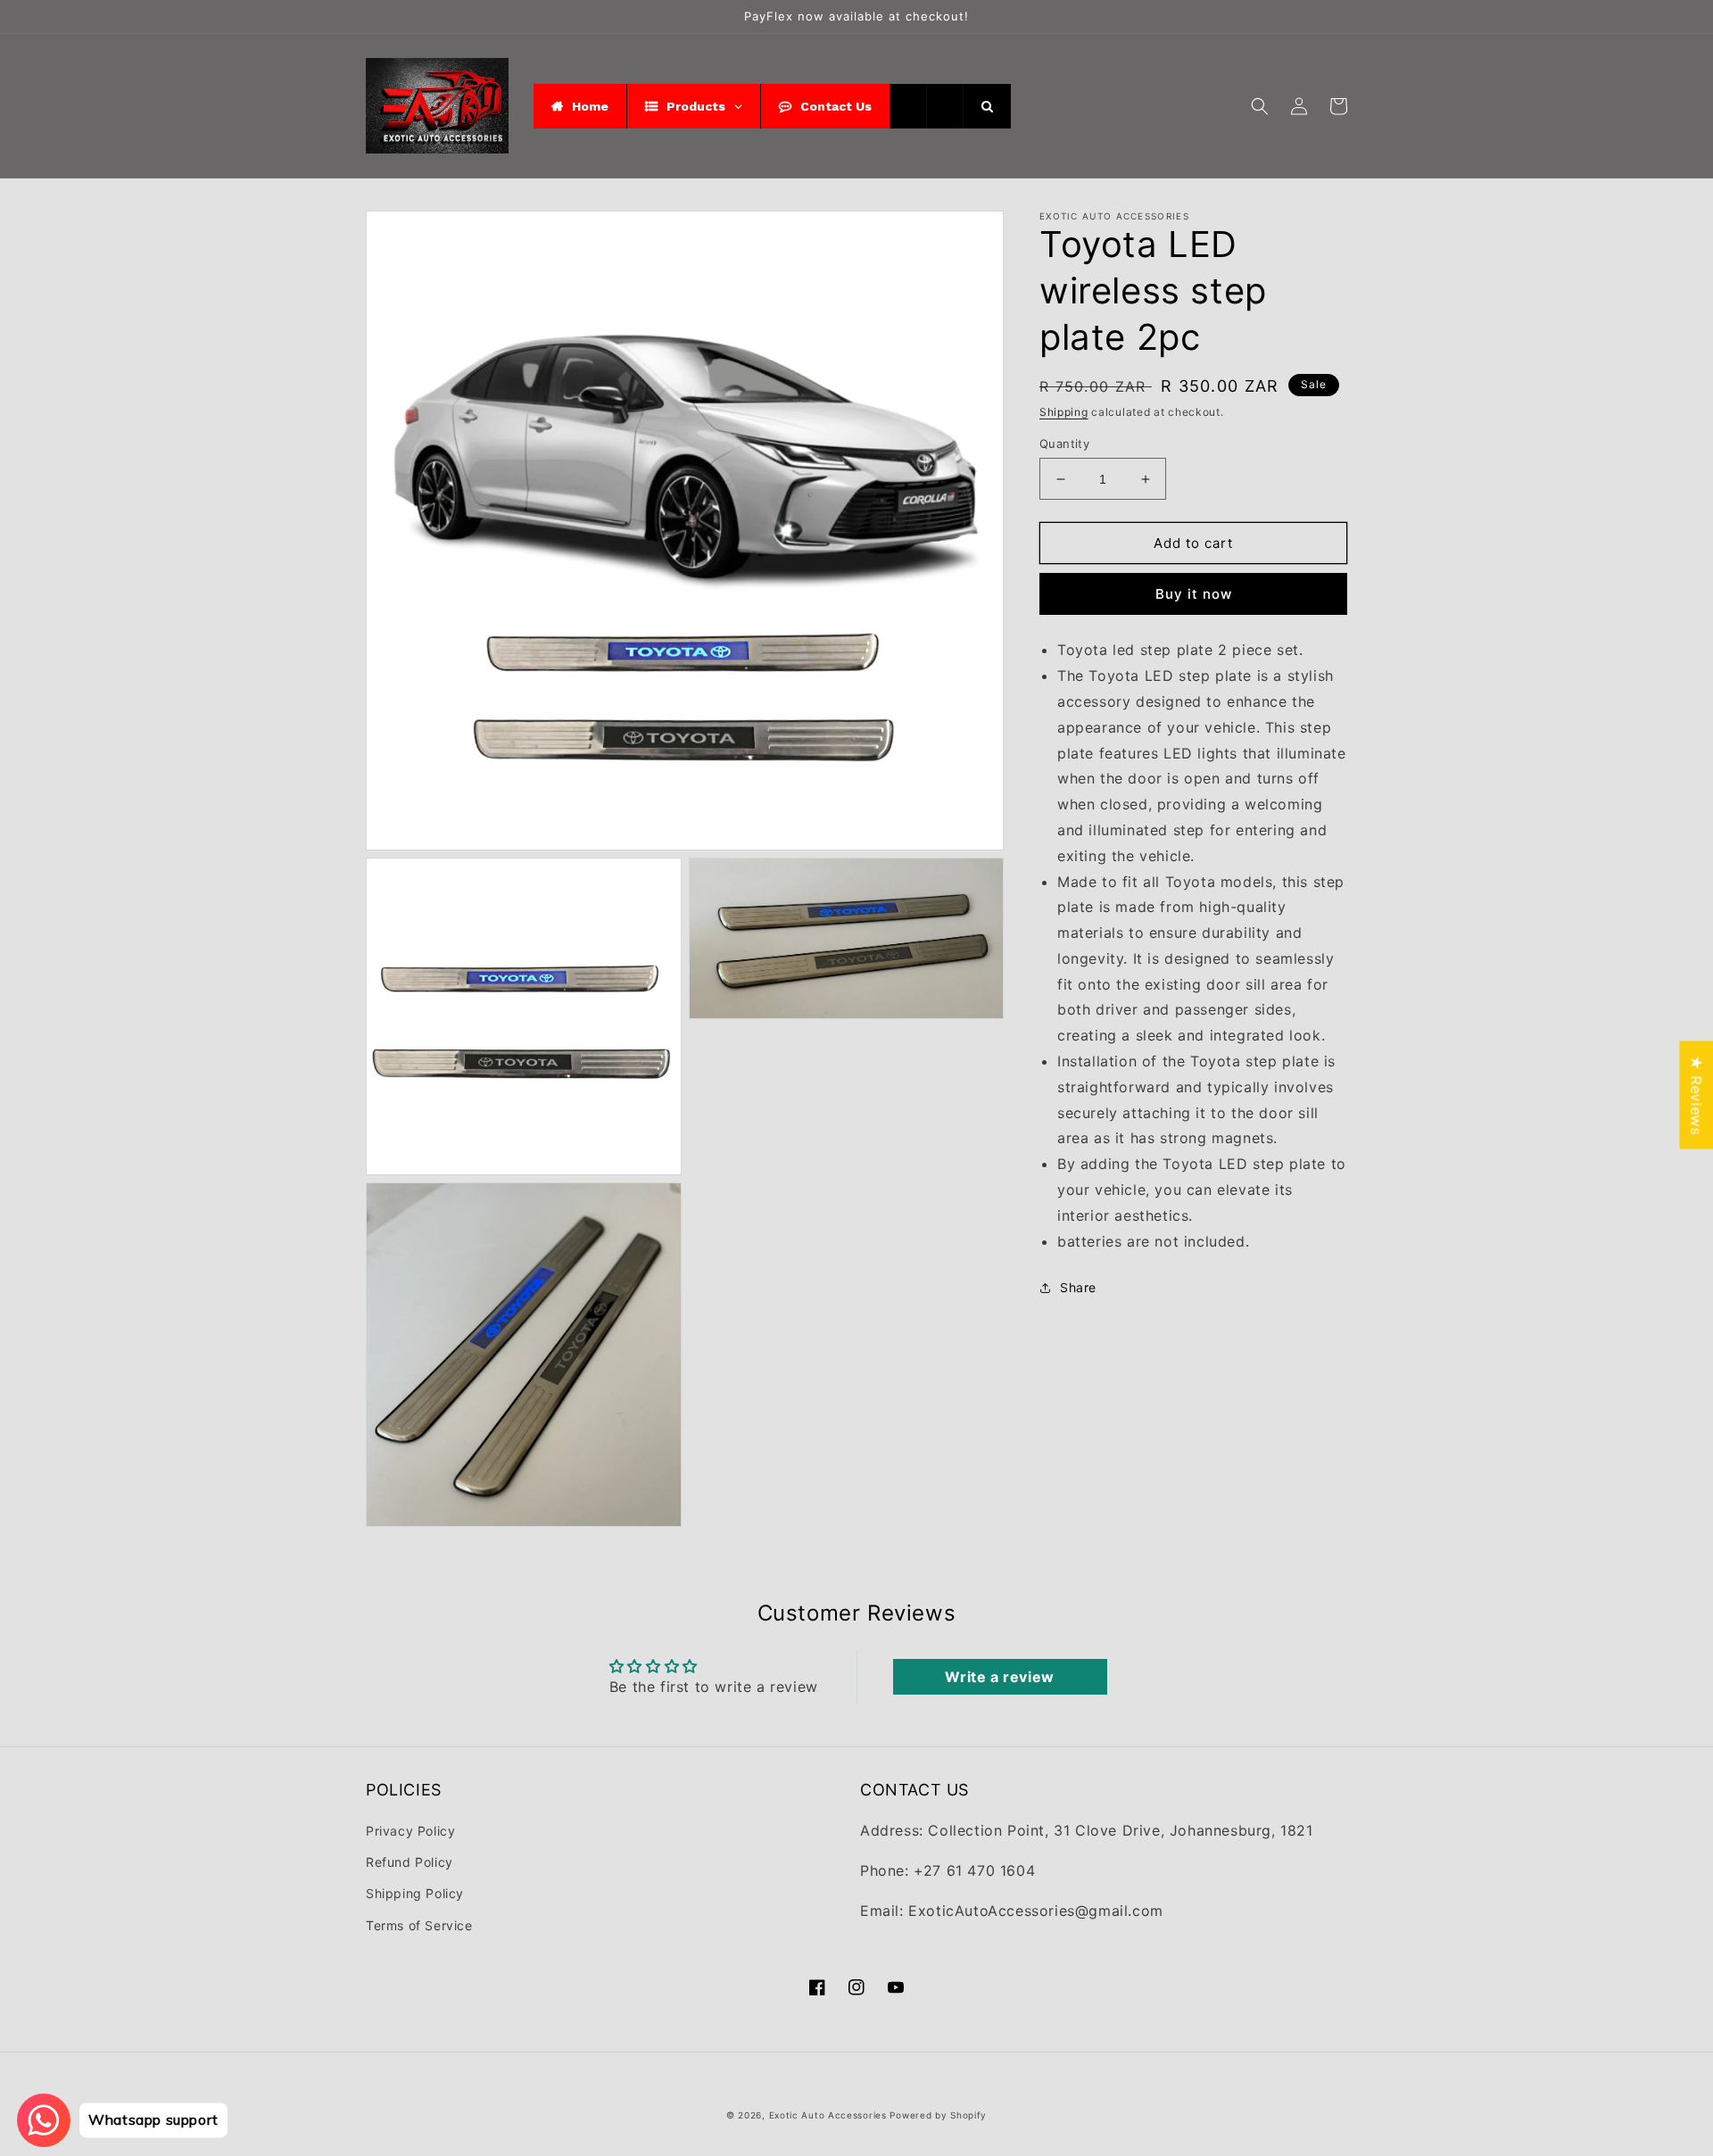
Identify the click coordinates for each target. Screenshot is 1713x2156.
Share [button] (1078, 1287)
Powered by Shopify (938, 2115)
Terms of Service (419, 1925)
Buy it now (1194, 594)
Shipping (1064, 412)
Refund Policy (410, 1862)
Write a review (999, 1677)
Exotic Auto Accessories (828, 2115)
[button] (1260, 106)
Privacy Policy (410, 1831)
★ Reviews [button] (1696, 1095)
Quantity (1064, 444)
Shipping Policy (415, 1893)
